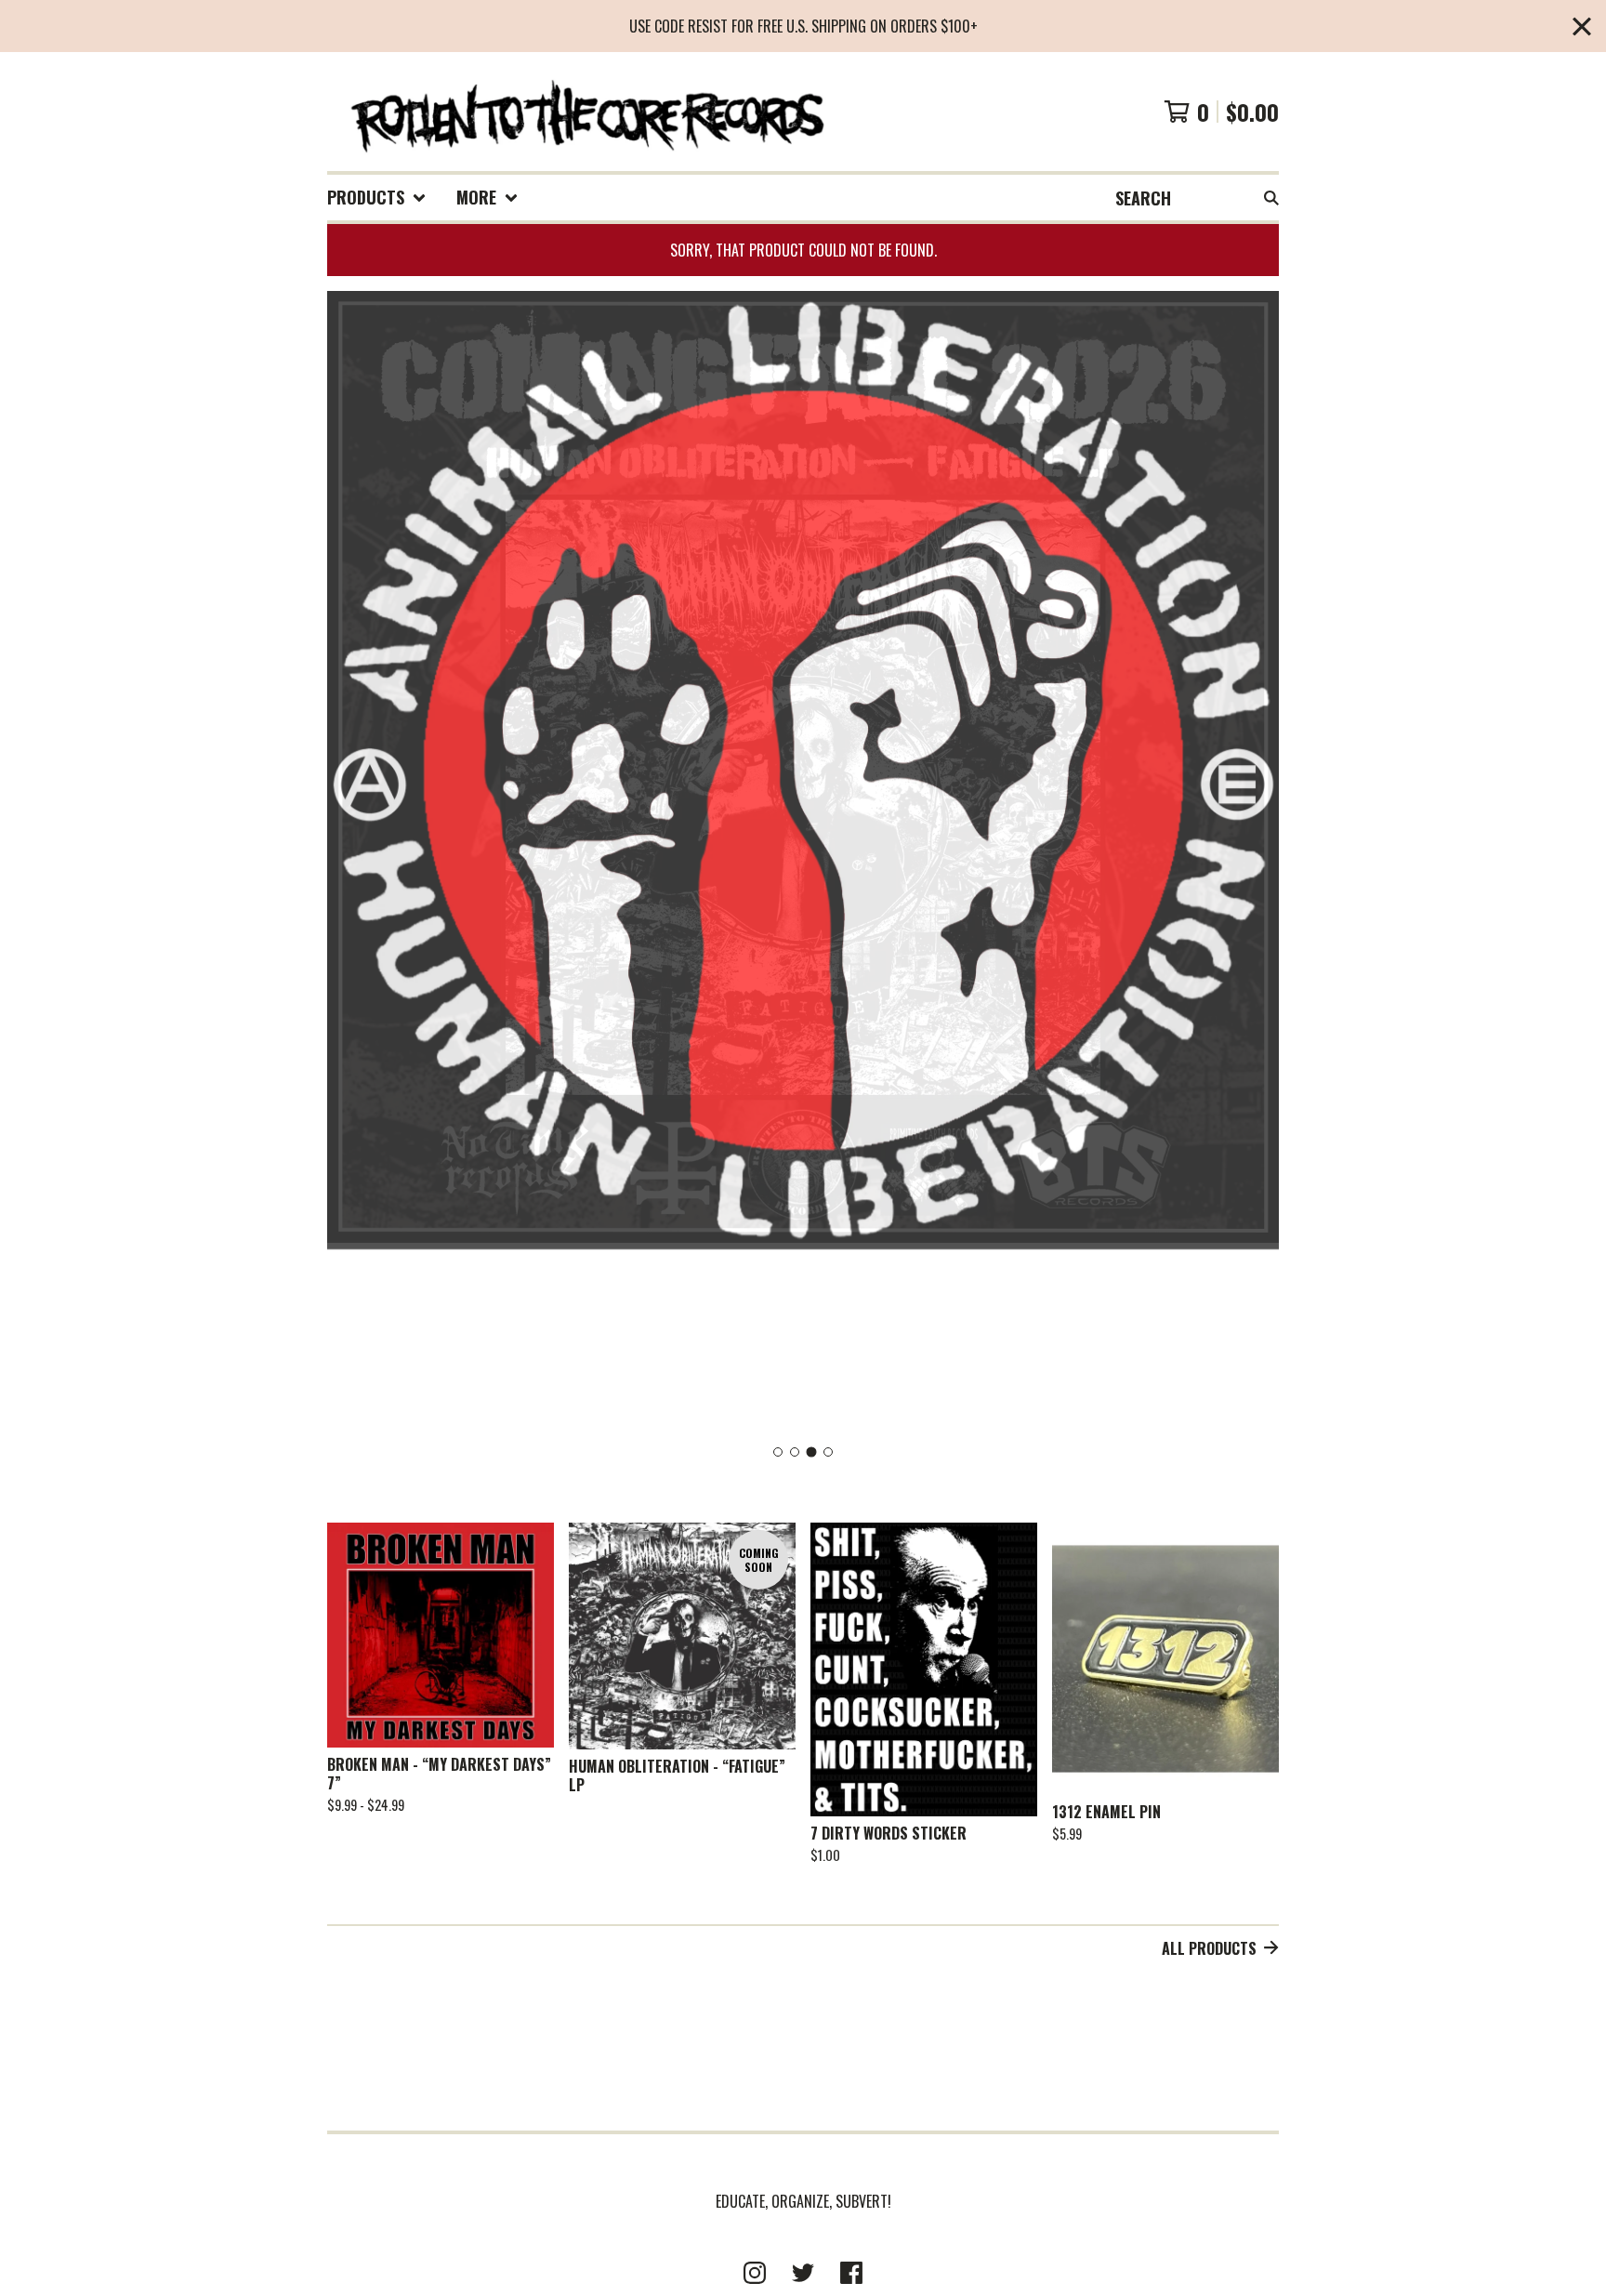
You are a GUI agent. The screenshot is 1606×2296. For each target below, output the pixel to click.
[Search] (1271, 198)
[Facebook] (851, 2273)
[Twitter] (803, 2273)
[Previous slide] (353, 863)
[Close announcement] (1582, 26)
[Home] (586, 112)
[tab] (778, 1452)
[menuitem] (377, 198)
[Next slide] (1253, 863)
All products (1209, 1948)
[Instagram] (755, 2273)
